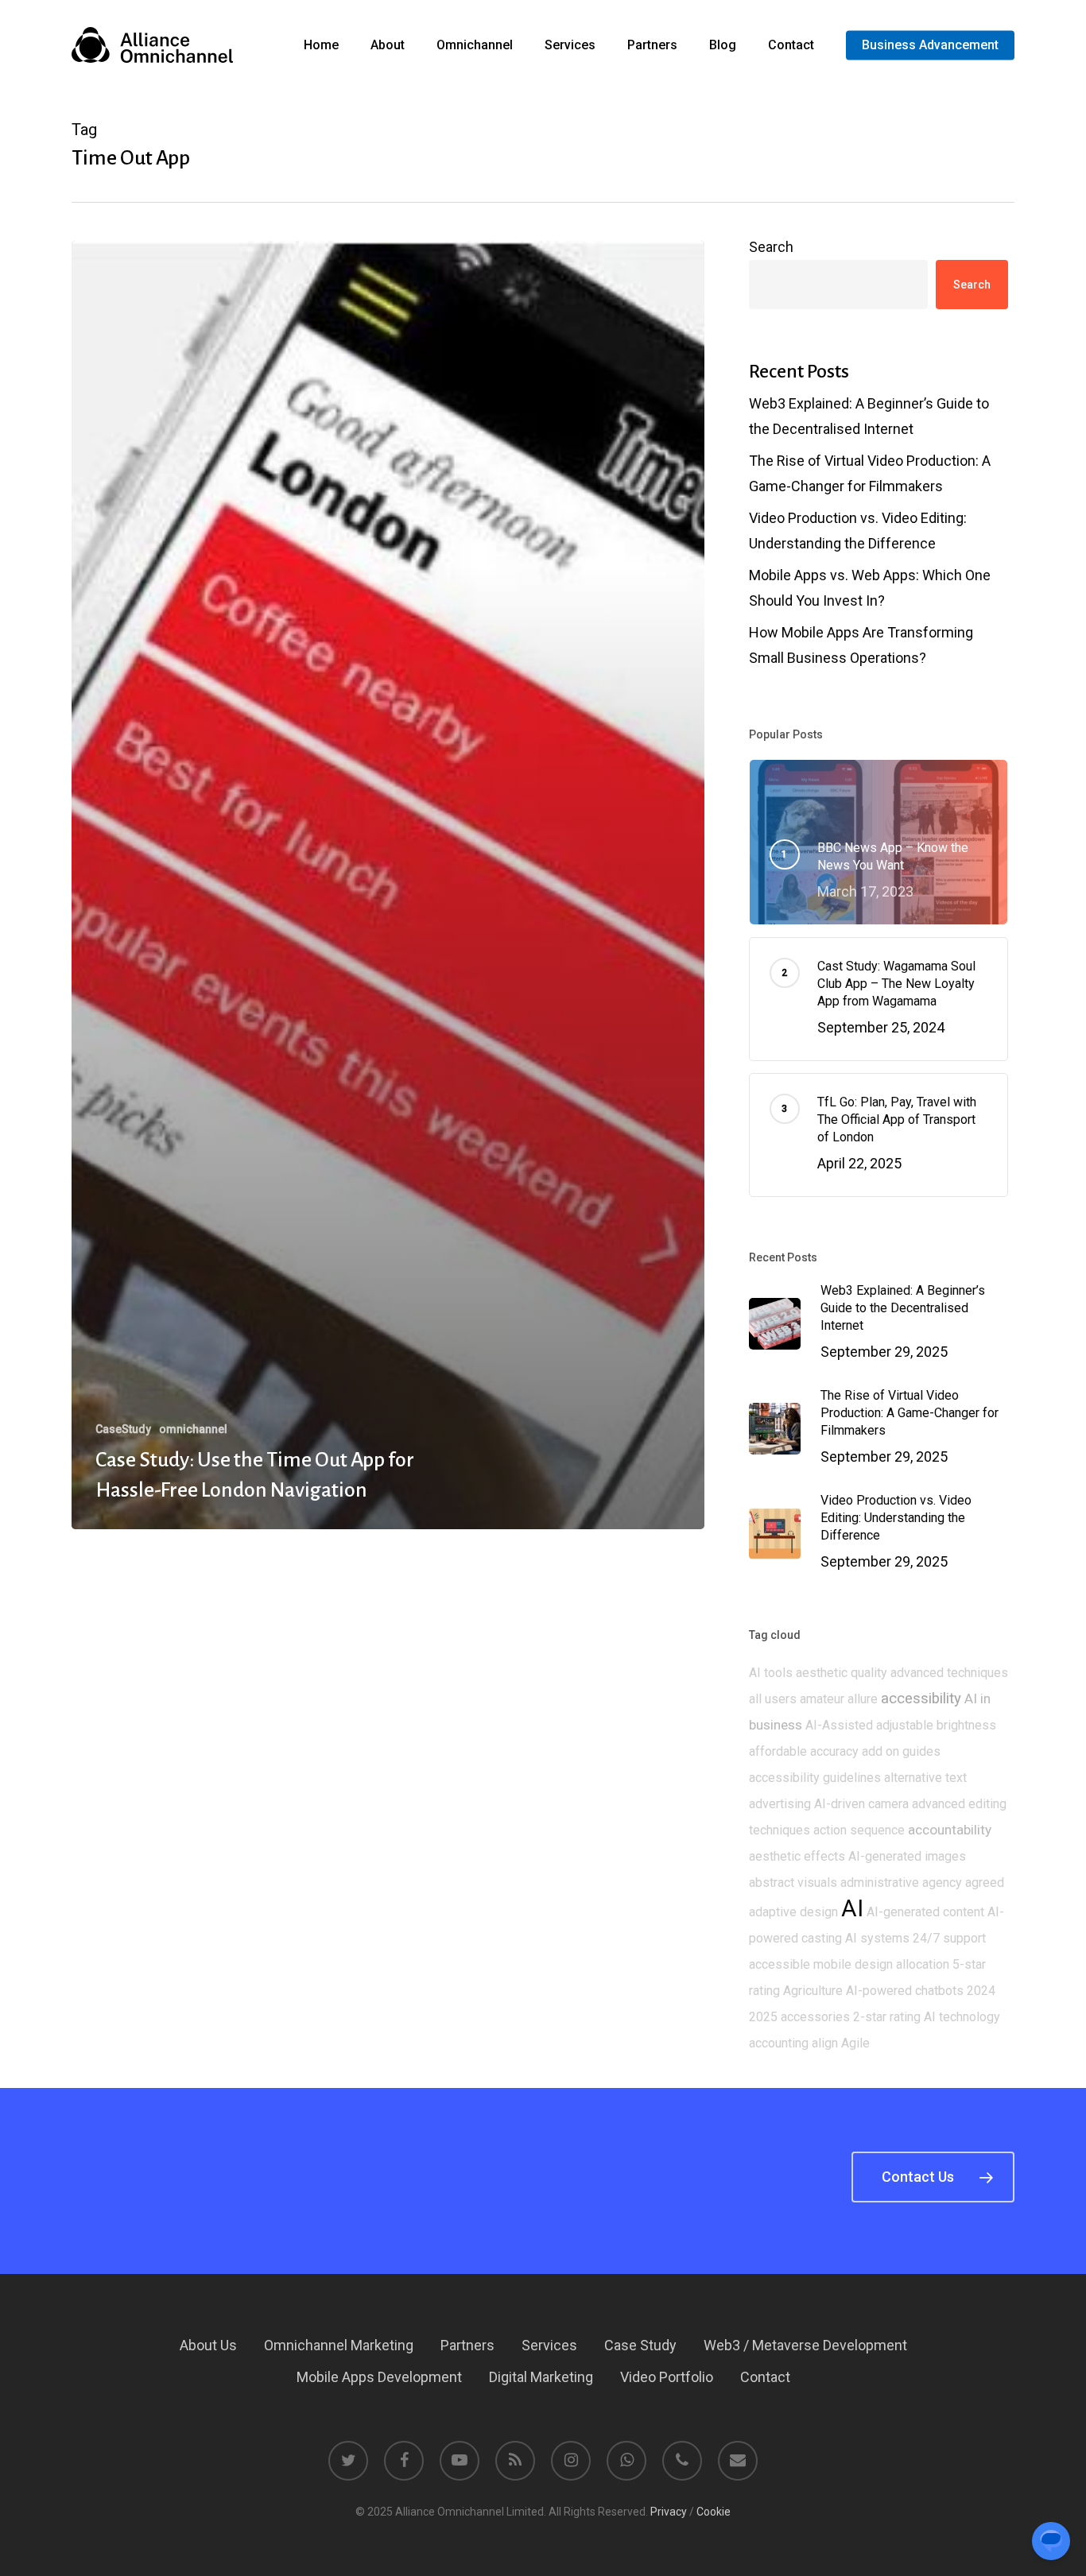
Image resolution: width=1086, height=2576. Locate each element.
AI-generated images (907, 1856)
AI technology (962, 2017)
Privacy (669, 2512)
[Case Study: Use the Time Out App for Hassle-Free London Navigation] (388, 885)
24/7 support (949, 1938)
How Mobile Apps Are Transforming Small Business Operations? (861, 645)
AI (852, 1908)
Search (771, 247)
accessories (815, 2017)
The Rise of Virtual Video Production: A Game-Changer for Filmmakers (870, 473)
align (825, 2043)
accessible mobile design (821, 1964)
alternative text (925, 1778)
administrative (880, 1883)
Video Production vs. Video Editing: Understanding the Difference (858, 531)
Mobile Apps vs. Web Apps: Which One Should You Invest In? (870, 588)
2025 (763, 2017)
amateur (822, 1699)
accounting (779, 2043)
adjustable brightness (936, 1725)
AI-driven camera (861, 1804)
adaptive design (793, 1912)
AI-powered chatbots (905, 1991)
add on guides (901, 1751)
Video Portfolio (667, 2377)
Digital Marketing (541, 2377)
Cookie (714, 2512)
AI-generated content (925, 1912)
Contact (765, 2377)
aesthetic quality (842, 1673)
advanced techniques (949, 1673)
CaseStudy (123, 1429)
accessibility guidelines (815, 1778)
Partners (467, 2345)
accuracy (834, 1751)
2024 (981, 1991)
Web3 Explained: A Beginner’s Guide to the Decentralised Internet (869, 416)
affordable (778, 1751)
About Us (208, 2345)
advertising (780, 1804)
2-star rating (887, 2017)
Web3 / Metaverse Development (805, 2345)
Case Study (640, 2345)
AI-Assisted (839, 1725)
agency (942, 1883)
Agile (855, 2043)
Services (549, 2345)
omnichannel (193, 1429)
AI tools (771, 1673)
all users (773, 1699)
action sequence (859, 1830)
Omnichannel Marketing (339, 2345)
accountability (950, 1830)
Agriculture (813, 1991)
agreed (985, 1883)
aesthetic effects (797, 1856)
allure (863, 1699)
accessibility (921, 1699)
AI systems (877, 1938)
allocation (923, 1964)
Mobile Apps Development (379, 2377)
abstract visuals (793, 1883)
